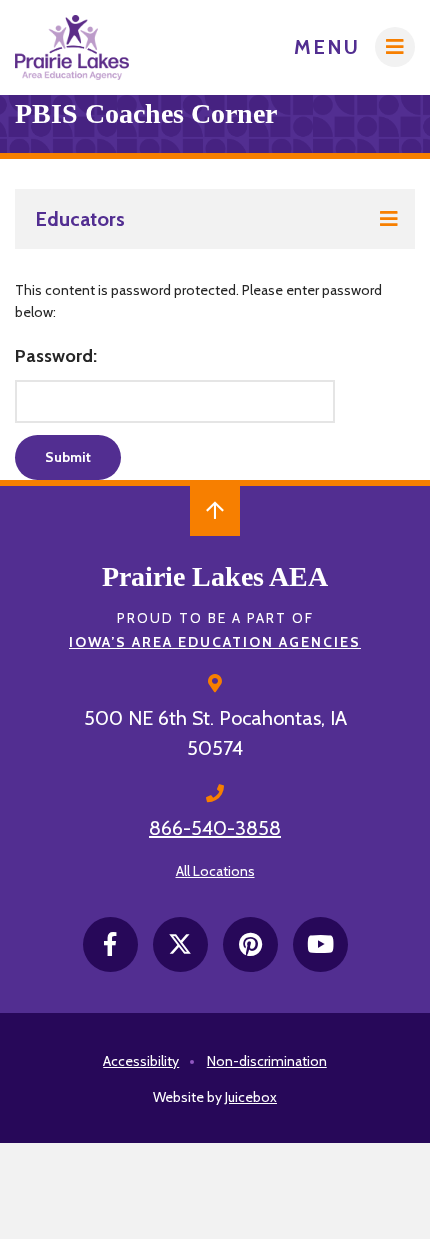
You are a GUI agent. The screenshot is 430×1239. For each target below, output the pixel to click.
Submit (68, 457)
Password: (56, 356)
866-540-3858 (215, 828)
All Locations (215, 871)
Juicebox (251, 1097)
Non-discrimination (267, 1061)
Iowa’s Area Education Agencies (215, 642)
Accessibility (141, 1061)
